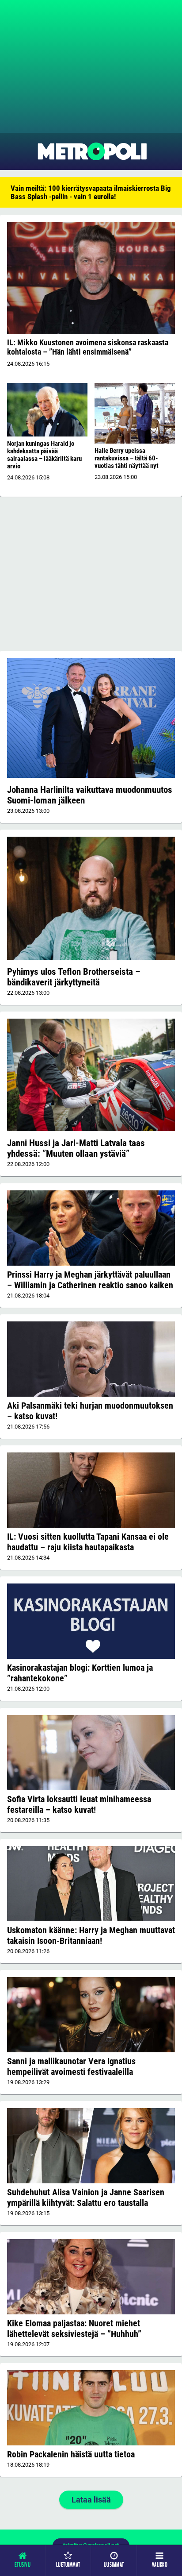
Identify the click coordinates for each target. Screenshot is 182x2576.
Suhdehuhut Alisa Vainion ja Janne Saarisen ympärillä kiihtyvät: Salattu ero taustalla (86, 2198)
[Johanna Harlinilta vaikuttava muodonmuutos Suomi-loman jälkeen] (91, 718)
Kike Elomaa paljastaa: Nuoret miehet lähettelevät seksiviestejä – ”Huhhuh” (74, 2329)
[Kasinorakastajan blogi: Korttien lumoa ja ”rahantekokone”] (91, 1621)
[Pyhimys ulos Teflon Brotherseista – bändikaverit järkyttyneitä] (91, 898)
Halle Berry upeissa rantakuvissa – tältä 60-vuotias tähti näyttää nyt (127, 458)
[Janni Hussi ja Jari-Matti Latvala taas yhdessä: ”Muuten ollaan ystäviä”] (91, 1075)
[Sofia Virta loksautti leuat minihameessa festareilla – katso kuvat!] (91, 1752)
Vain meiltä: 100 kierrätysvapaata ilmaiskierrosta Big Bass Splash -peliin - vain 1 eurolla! (91, 192)
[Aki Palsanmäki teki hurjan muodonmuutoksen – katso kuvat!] (91, 1359)
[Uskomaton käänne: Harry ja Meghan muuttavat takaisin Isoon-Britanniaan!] (91, 1884)
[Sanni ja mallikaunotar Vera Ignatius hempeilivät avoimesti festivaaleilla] (91, 2014)
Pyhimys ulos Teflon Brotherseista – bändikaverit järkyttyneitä (74, 977)
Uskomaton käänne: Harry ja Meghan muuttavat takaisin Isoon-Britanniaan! (91, 1935)
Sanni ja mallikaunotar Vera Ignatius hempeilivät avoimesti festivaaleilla (71, 2066)
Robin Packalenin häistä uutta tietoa (71, 2454)
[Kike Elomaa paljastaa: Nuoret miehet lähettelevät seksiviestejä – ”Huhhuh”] (91, 2277)
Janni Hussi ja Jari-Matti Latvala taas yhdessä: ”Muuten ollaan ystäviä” (76, 1148)
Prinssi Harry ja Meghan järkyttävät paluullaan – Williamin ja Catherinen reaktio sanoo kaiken (90, 1280)
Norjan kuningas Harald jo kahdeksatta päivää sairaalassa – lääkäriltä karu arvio (44, 455)
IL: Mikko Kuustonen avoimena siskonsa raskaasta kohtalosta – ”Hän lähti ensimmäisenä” (88, 347)
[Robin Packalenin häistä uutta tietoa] (91, 2408)
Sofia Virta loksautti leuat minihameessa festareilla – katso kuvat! (79, 1804)
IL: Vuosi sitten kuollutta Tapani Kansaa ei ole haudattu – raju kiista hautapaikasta (88, 1542)
